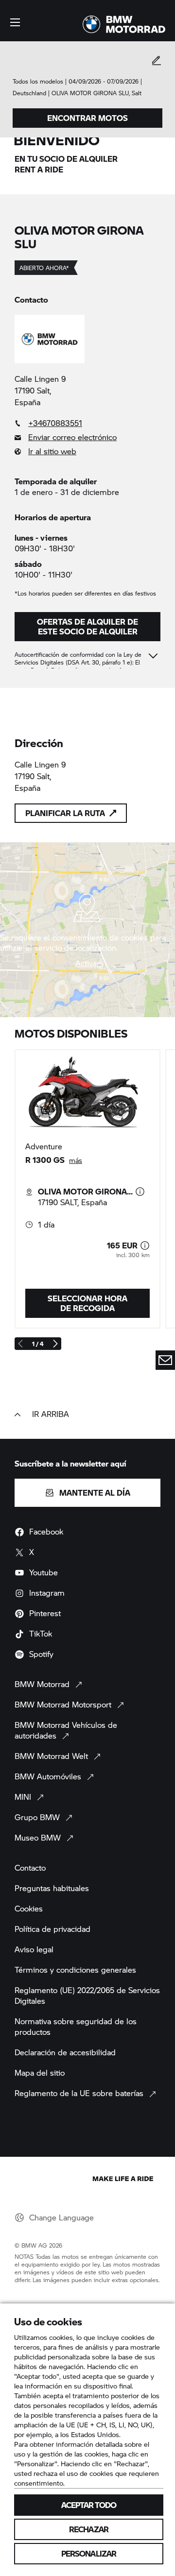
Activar (87, 963)
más (76, 1160)
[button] (15, 22)
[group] (87, 1189)
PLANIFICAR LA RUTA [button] (65, 813)
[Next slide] (55, 1344)
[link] (87, 423)
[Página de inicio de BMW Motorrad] (124, 24)
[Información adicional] (140, 1192)
